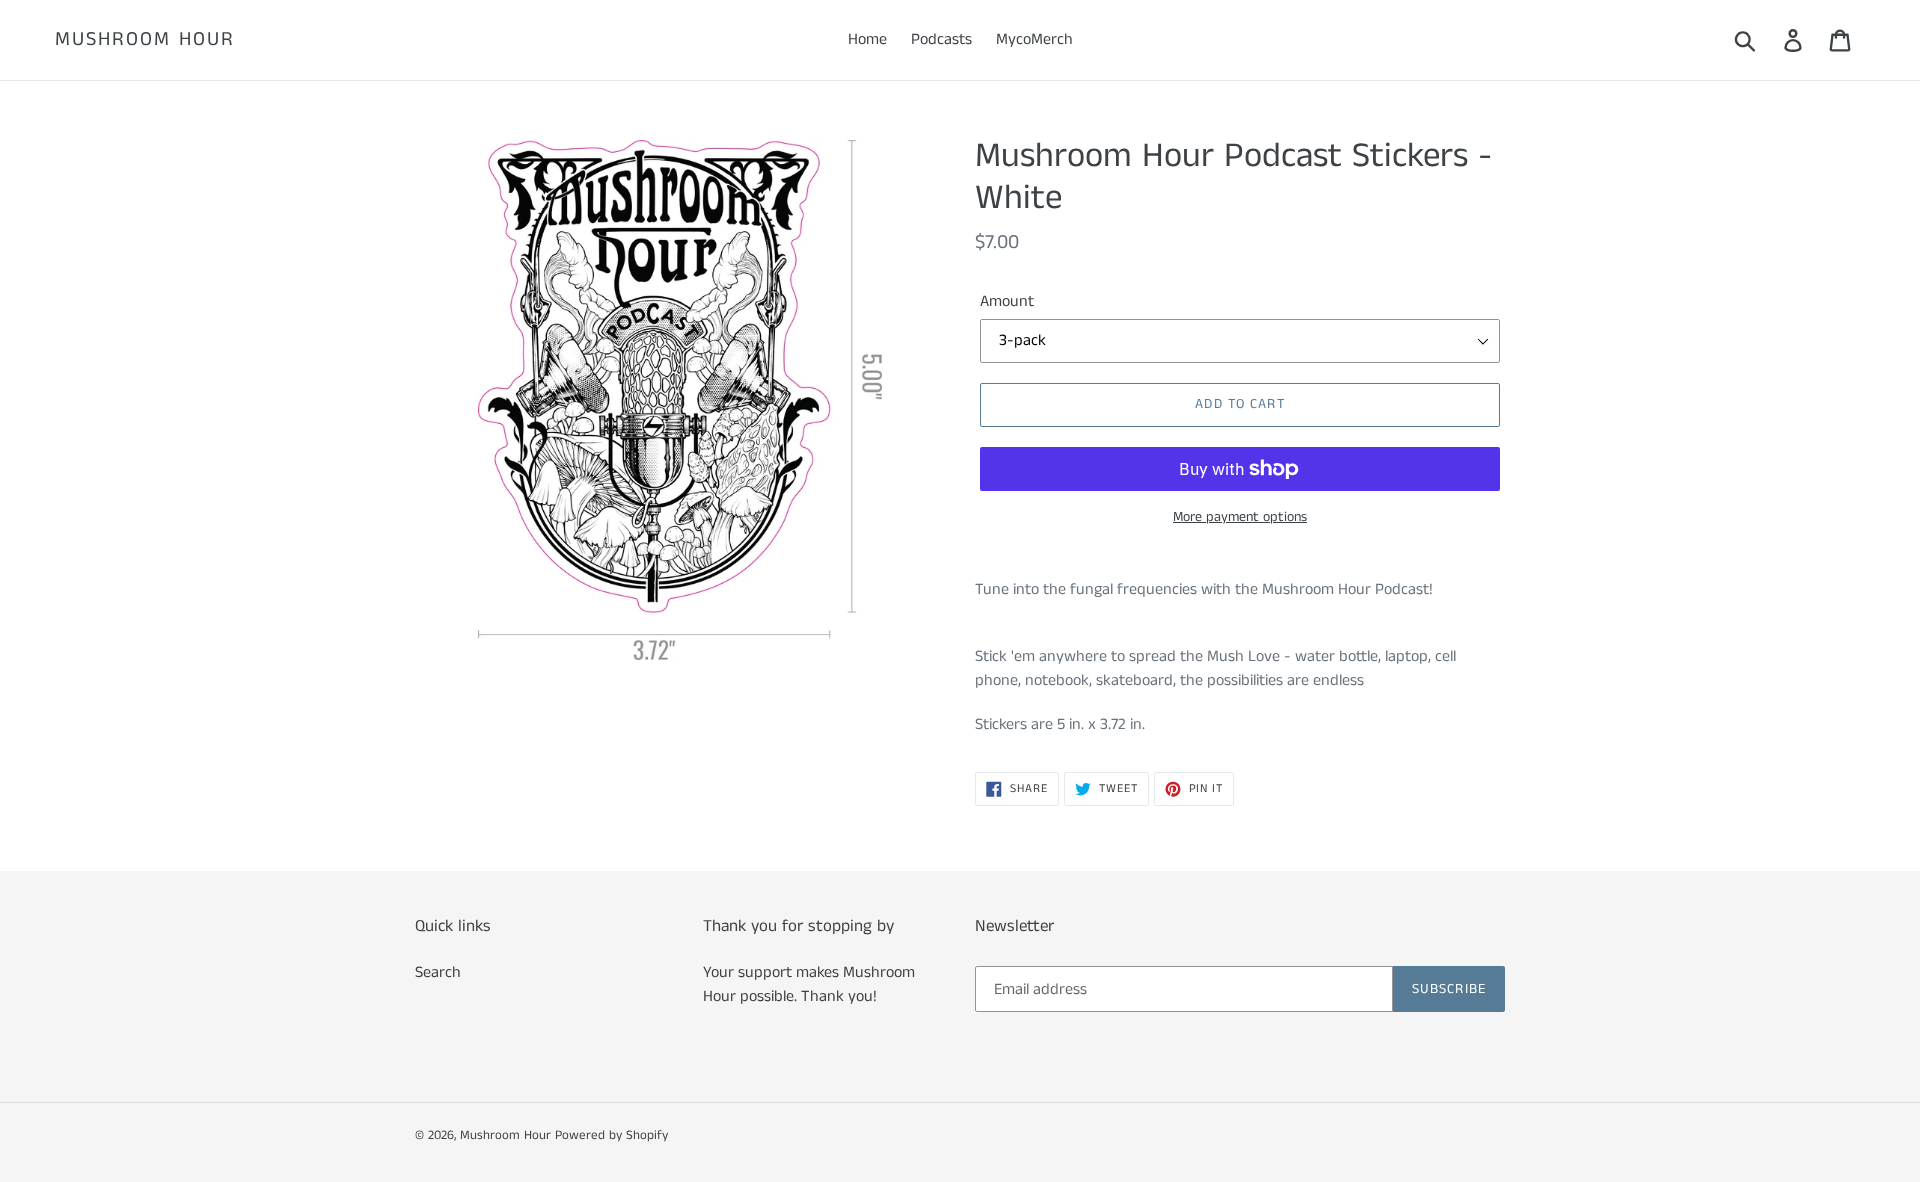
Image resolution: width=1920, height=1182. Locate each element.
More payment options (1240, 517)
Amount (1007, 301)
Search (438, 972)
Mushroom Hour (145, 40)
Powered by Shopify (611, 1135)
